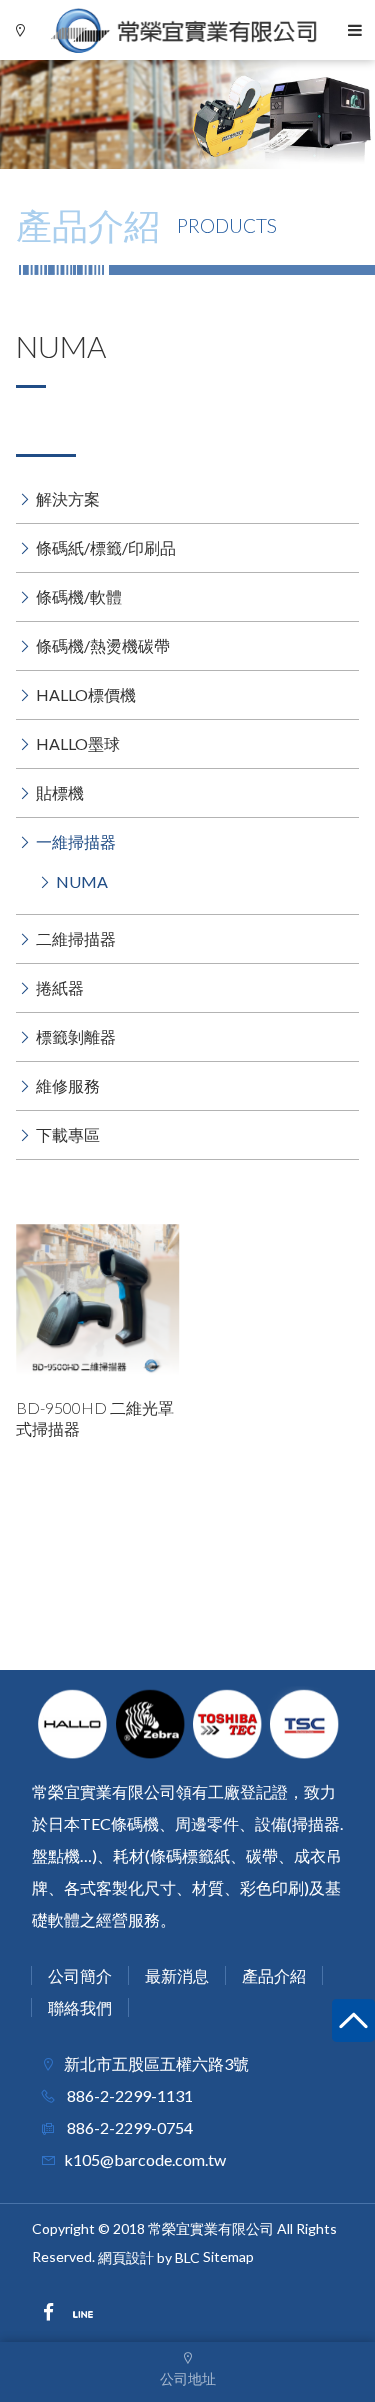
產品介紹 (274, 1975)
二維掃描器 (76, 938)
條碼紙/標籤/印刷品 (106, 547)
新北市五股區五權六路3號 (156, 2063)
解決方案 (68, 498)
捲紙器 (60, 987)
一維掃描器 (76, 841)
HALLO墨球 (78, 743)
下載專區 (68, 1134)
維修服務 (68, 1085)
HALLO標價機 (86, 694)
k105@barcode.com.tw (145, 2159)
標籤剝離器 (76, 1036)
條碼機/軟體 (79, 596)
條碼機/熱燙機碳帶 (103, 645)
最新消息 (177, 1975)
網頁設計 (126, 2257)
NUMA (82, 881)
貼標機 (60, 792)
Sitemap (228, 2256)
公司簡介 (80, 1975)
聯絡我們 (80, 2007)
